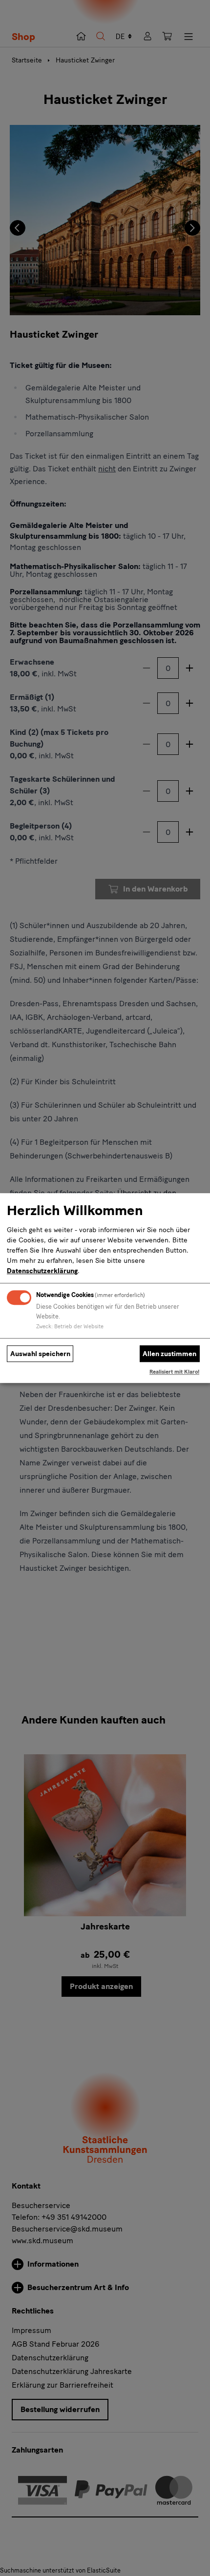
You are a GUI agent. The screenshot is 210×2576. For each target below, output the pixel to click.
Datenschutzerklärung (42, 1271)
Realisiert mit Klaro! (174, 1372)
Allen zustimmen (169, 1354)
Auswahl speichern (40, 1354)
